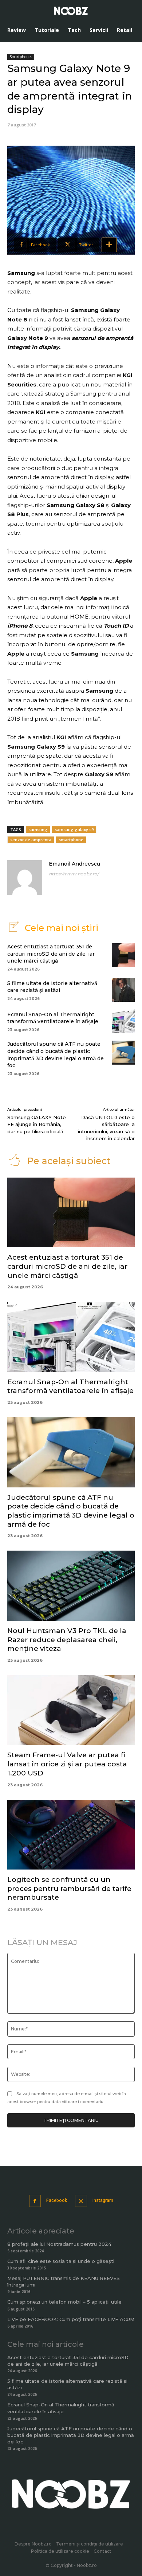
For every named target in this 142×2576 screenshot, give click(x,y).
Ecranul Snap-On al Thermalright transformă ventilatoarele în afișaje (53, 1018)
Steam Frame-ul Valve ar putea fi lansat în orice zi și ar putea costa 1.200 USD (67, 1764)
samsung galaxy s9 (74, 829)
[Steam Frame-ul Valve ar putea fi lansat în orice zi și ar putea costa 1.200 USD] (71, 1710)
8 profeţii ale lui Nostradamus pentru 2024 (59, 2244)
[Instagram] (81, 2201)
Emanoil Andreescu (74, 864)
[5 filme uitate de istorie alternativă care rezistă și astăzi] (123, 990)
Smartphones (21, 57)
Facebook (57, 2200)
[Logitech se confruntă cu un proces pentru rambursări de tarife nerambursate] (71, 1835)
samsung (38, 829)
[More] (109, 245)
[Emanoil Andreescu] (25, 878)
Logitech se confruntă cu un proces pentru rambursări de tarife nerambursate (69, 1888)
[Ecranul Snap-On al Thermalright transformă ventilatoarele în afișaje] (123, 1021)
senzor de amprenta (31, 840)
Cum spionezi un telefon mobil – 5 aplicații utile (64, 2302)
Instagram (103, 2200)
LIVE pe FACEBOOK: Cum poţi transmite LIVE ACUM (71, 2319)
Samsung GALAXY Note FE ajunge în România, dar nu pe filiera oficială (37, 1124)
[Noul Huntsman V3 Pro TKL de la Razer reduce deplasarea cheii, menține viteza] (71, 1586)
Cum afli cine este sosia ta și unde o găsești (61, 2261)
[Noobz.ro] (71, 11)
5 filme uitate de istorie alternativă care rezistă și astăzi (52, 987)
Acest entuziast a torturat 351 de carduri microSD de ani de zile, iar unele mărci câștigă (51, 954)
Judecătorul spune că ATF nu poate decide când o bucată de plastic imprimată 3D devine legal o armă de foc (71, 1511)
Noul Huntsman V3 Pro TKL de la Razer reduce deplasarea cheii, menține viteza (67, 1640)
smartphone (71, 840)
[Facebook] (35, 2201)
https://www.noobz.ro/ (74, 874)
